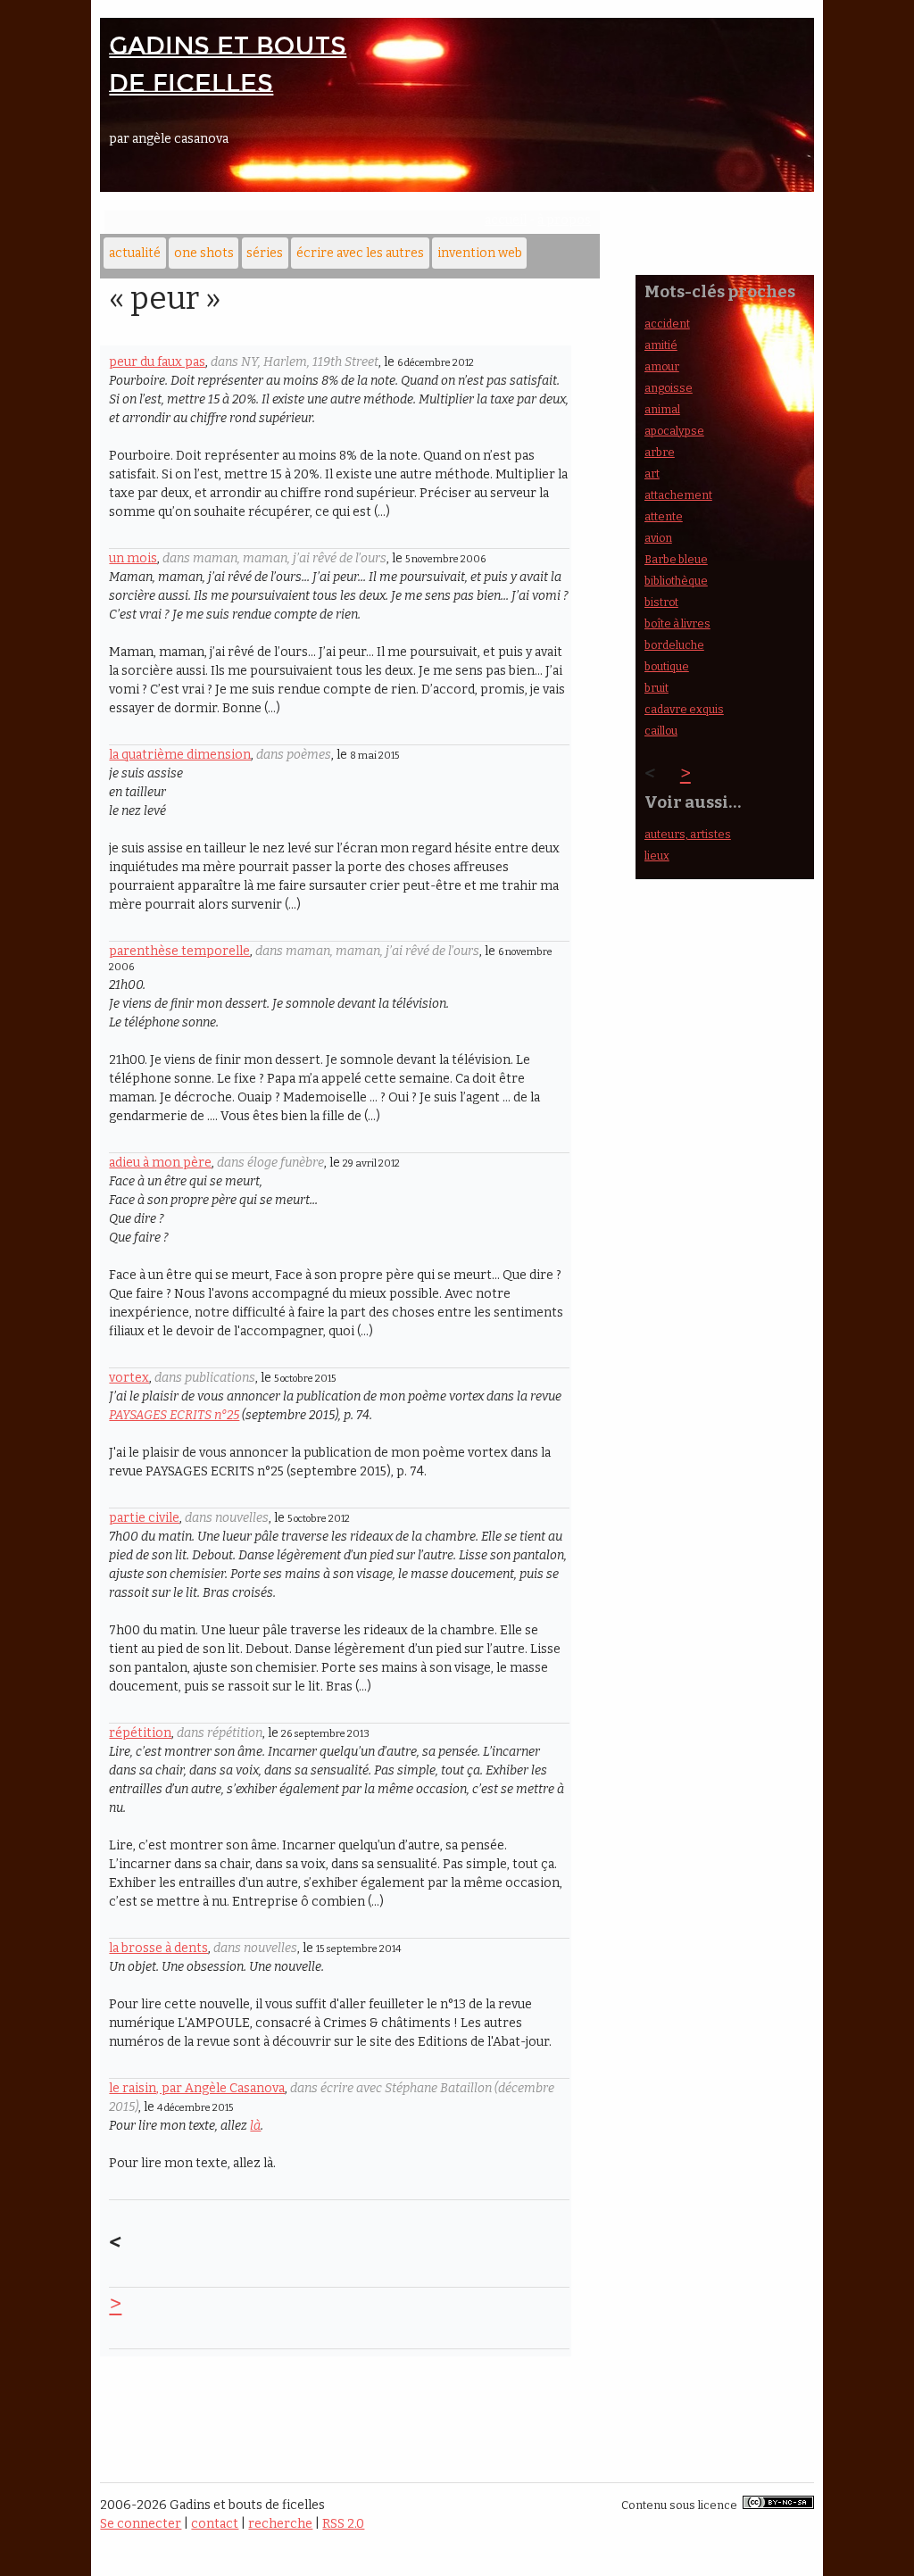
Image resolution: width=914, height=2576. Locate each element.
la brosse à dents (158, 1948)
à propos (564, 220)
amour (662, 366)
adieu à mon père (160, 1163)
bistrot (661, 602)
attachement (678, 495)
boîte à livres (677, 623)
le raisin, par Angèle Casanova (197, 2088)
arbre (660, 452)
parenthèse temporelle (179, 951)
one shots (204, 253)
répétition (140, 1733)
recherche (280, 2524)
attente (664, 516)
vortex (129, 1378)
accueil (506, 220)
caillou (661, 731)
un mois (133, 558)
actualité (135, 253)
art (652, 474)
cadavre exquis (684, 709)
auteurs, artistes (688, 834)
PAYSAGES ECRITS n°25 (174, 1415)
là (255, 2126)
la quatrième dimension (180, 755)
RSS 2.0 (343, 2524)
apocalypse (674, 431)
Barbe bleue (676, 559)
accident (667, 324)
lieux (657, 856)
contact (215, 2524)
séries (265, 253)
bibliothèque (676, 581)
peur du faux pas (157, 362)
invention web (480, 253)
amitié (661, 345)
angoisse (669, 388)
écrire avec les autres (360, 253)
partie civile (144, 1518)
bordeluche (674, 645)
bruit (656, 688)
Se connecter (141, 2524)
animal (662, 409)
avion (658, 538)
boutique (667, 666)
